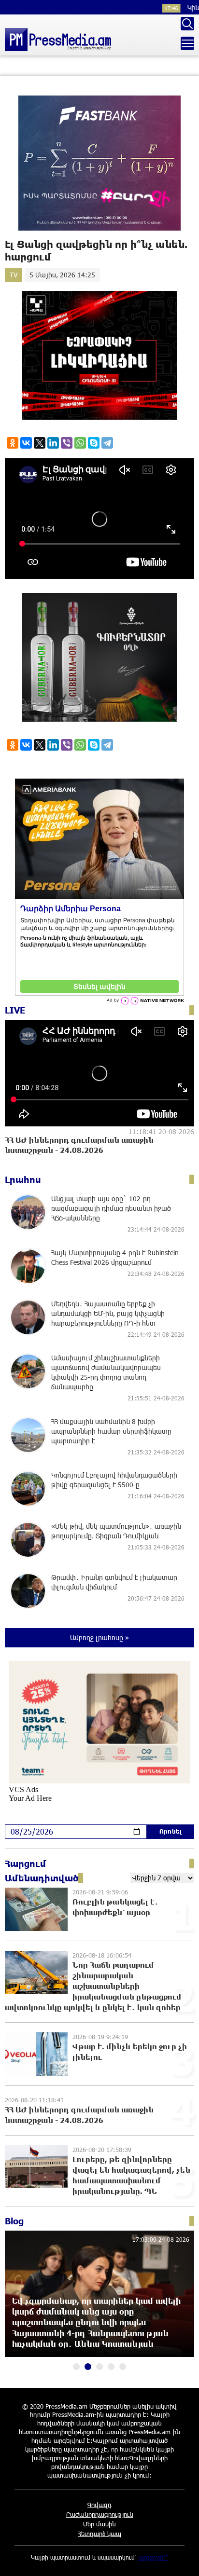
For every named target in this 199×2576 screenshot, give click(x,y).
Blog (14, 2221)
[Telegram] (107, 443)
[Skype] (94, 443)
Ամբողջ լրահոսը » (99, 1637)
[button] (76, 2367)
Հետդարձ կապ (99, 2534)
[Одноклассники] (13, 443)
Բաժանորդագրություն (100, 2514)
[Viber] (67, 443)
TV (14, 275)
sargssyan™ (154, 2557)
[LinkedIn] (53, 443)
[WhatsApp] (80, 443)
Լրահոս (23, 1179)
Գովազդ (99, 2505)
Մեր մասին (99, 2524)
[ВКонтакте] (26, 443)
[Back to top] (182, 2559)
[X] (40, 443)
